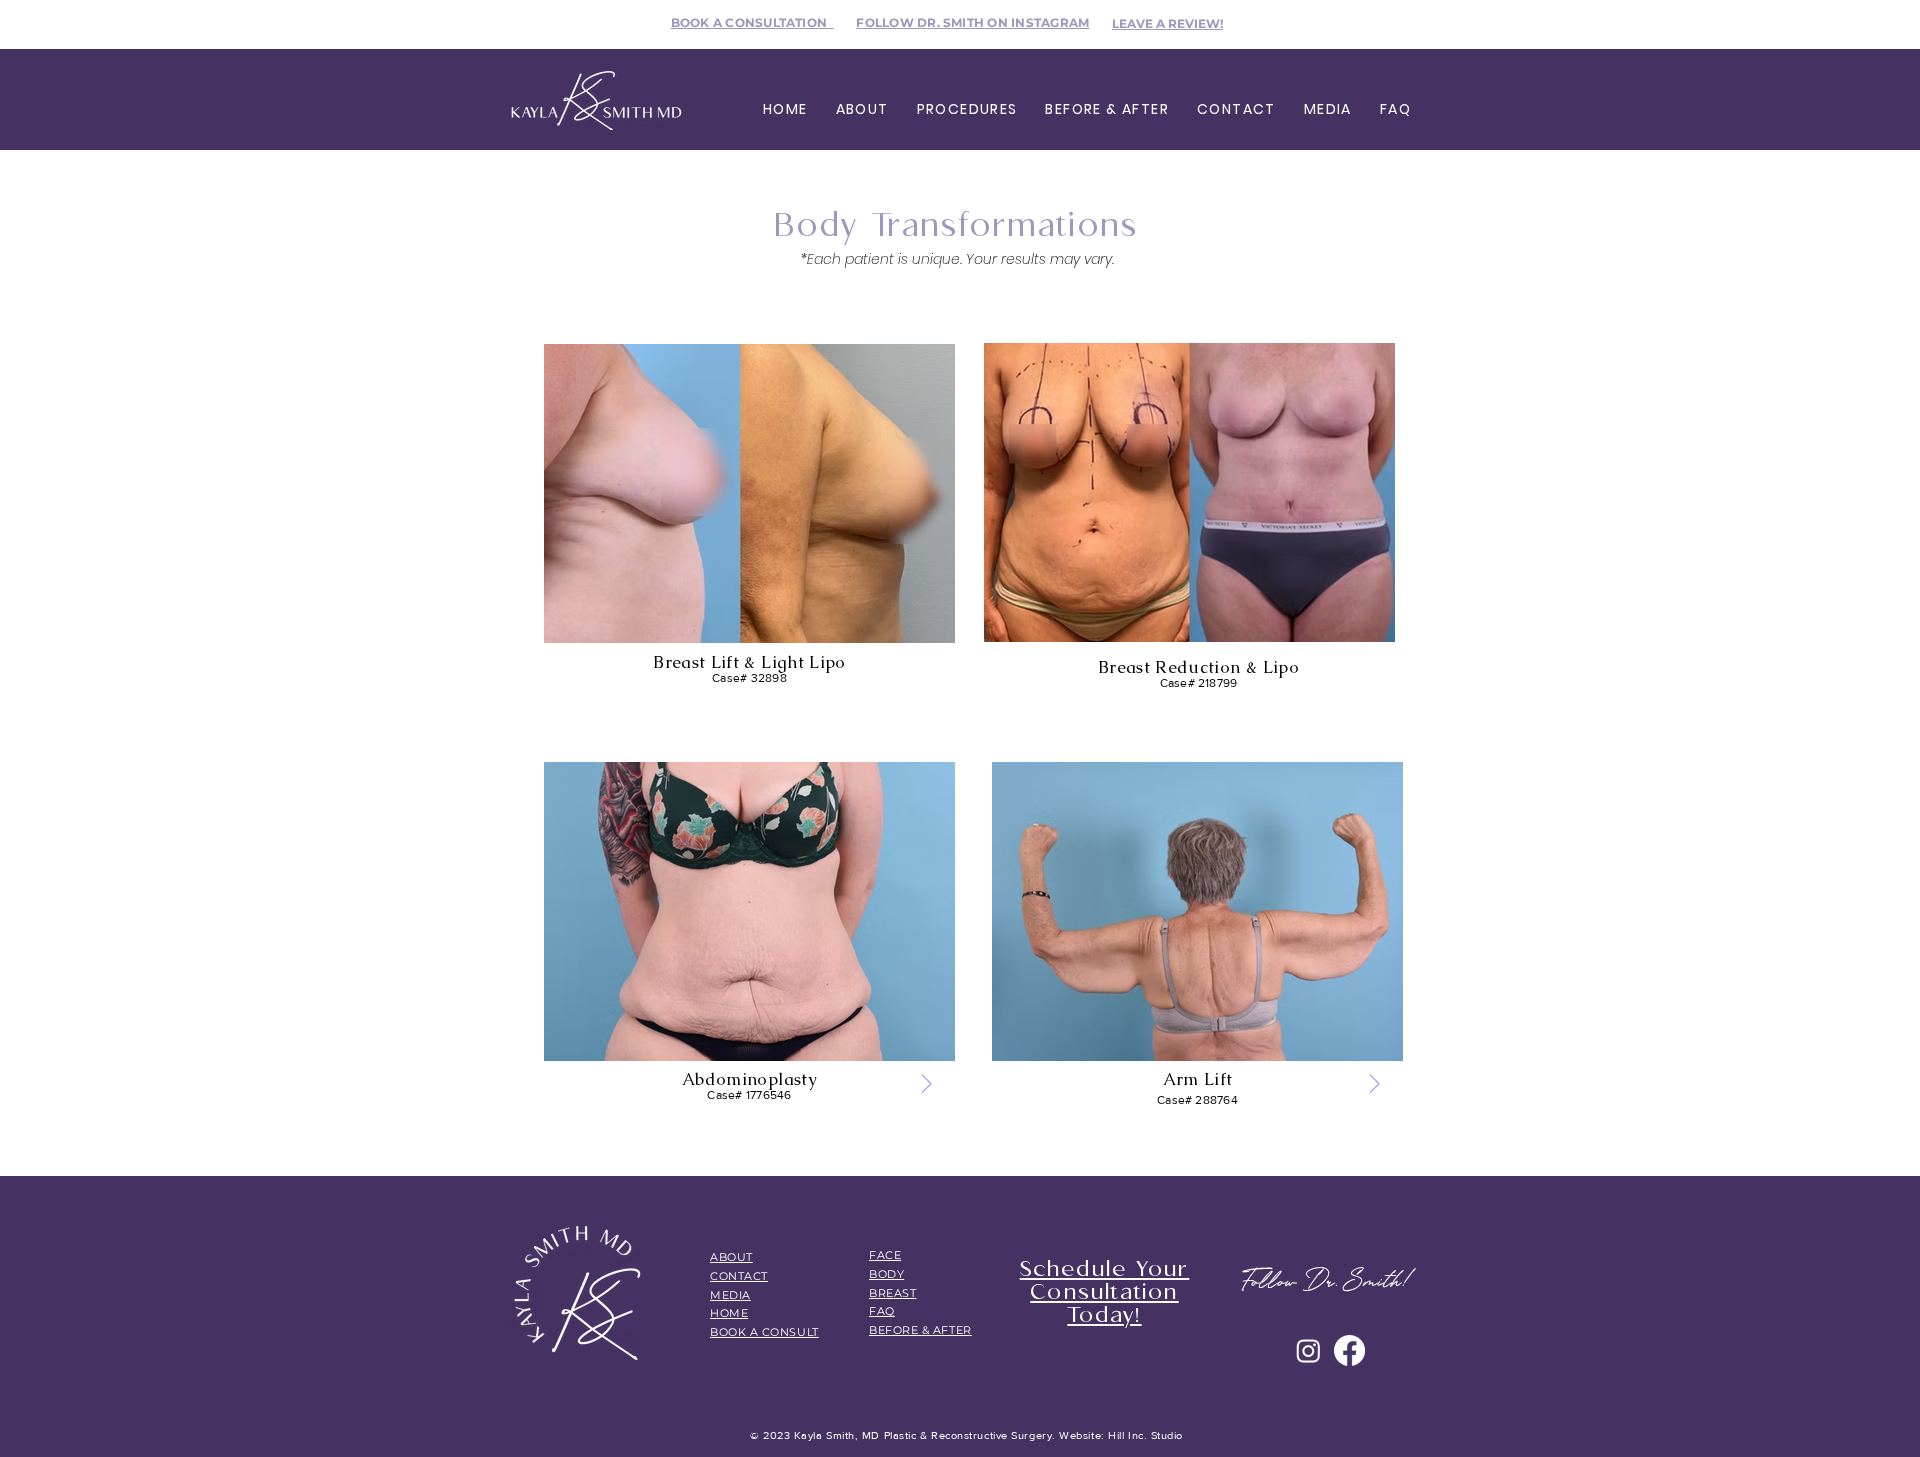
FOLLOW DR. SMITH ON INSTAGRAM (972, 22)
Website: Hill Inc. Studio (1119, 1435)
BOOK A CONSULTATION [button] (752, 22)
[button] (862, 109)
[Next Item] (926, 1085)
